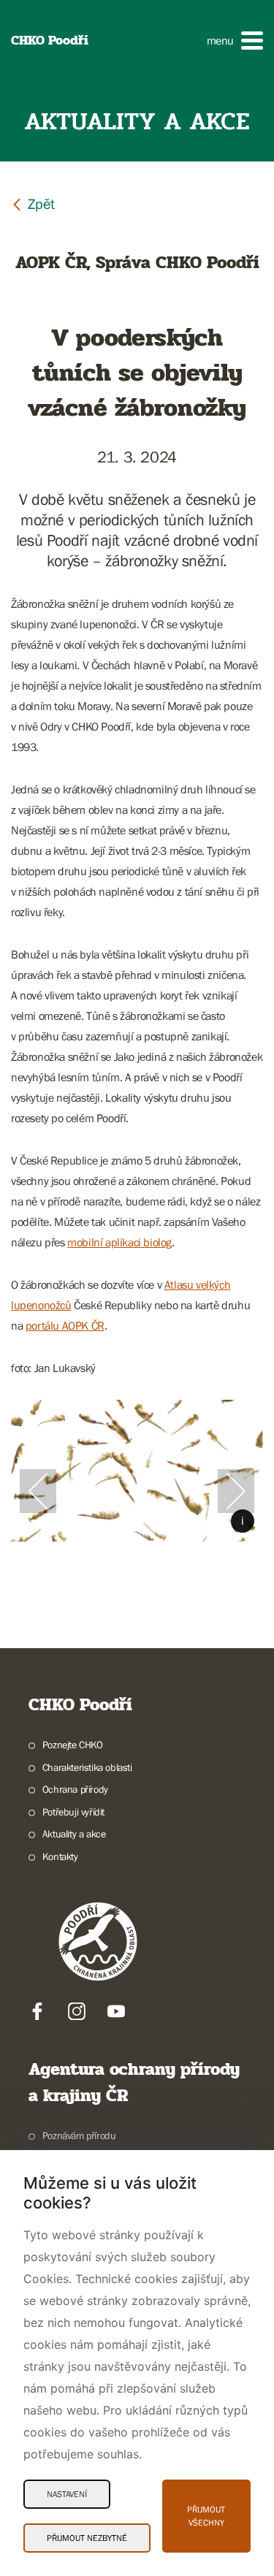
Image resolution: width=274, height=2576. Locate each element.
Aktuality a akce (74, 1834)
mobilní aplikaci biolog (119, 1242)
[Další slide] (236, 1491)
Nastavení (67, 2494)
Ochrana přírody (75, 1789)
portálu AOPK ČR (65, 1325)
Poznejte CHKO (73, 1745)
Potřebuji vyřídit (73, 1812)
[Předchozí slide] (38, 1491)
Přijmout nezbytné (87, 2538)
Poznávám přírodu (79, 2135)
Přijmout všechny (206, 2516)
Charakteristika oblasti (87, 1767)
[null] (33, 203)
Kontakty (60, 1856)
